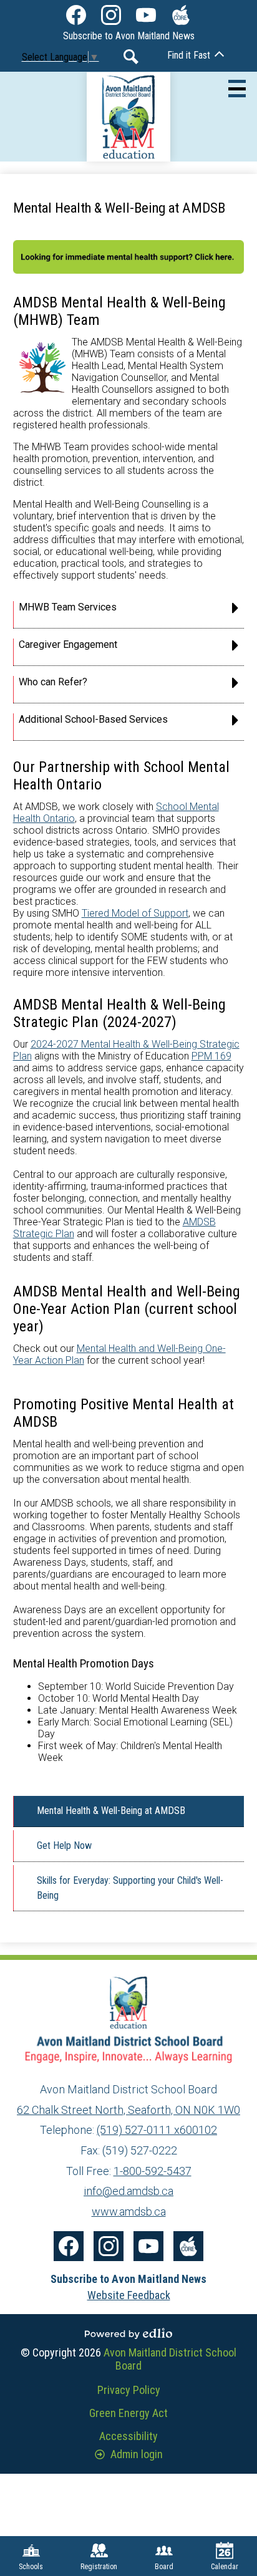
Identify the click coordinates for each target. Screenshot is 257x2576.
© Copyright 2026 (128, 2359)
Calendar (225, 2567)
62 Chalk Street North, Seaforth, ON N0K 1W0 (128, 2110)
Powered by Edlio (128, 2333)
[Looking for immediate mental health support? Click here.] (129, 270)
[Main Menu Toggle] (237, 89)
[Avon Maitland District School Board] (129, 117)
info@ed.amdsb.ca (128, 2191)
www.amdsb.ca (129, 2212)
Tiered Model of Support (135, 913)
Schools (31, 2567)
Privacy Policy (129, 2390)
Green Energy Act (128, 2413)
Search (131, 57)
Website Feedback (129, 2295)
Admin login (137, 2454)
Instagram (111, 15)
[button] (129, 615)
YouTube (146, 15)
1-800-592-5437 (153, 2171)
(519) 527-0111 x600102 (157, 2130)
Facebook (76, 15)
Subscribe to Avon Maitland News (129, 36)
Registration (99, 2567)
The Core (181, 15)
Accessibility (128, 2436)
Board (164, 2567)
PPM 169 (211, 1056)
